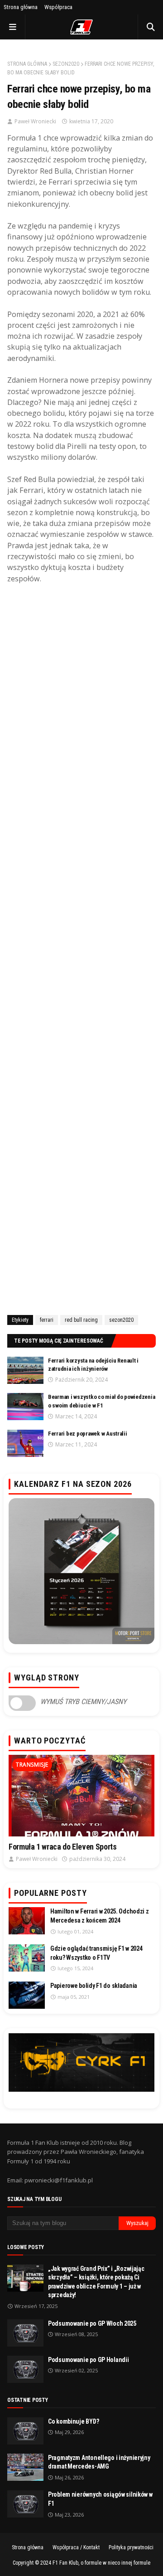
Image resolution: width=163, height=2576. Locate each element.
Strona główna (21, 7)
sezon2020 (66, 64)
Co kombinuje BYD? (73, 2421)
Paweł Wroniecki (35, 121)
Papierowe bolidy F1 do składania (94, 1986)
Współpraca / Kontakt (76, 2547)
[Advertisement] (81, 948)
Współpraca (58, 7)
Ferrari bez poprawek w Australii (88, 1434)
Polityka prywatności (131, 2547)
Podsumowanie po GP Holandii (88, 2360)
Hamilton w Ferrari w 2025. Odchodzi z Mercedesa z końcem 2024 (100, 1916)
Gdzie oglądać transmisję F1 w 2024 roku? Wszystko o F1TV (96, 1953)
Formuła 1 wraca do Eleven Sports (62, 1847)
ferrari (47, 1320)
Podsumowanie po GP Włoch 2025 (92, 2323)
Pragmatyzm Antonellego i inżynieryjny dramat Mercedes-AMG (99, 2462)
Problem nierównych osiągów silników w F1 (100, 2499)
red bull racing (81, 1320)
